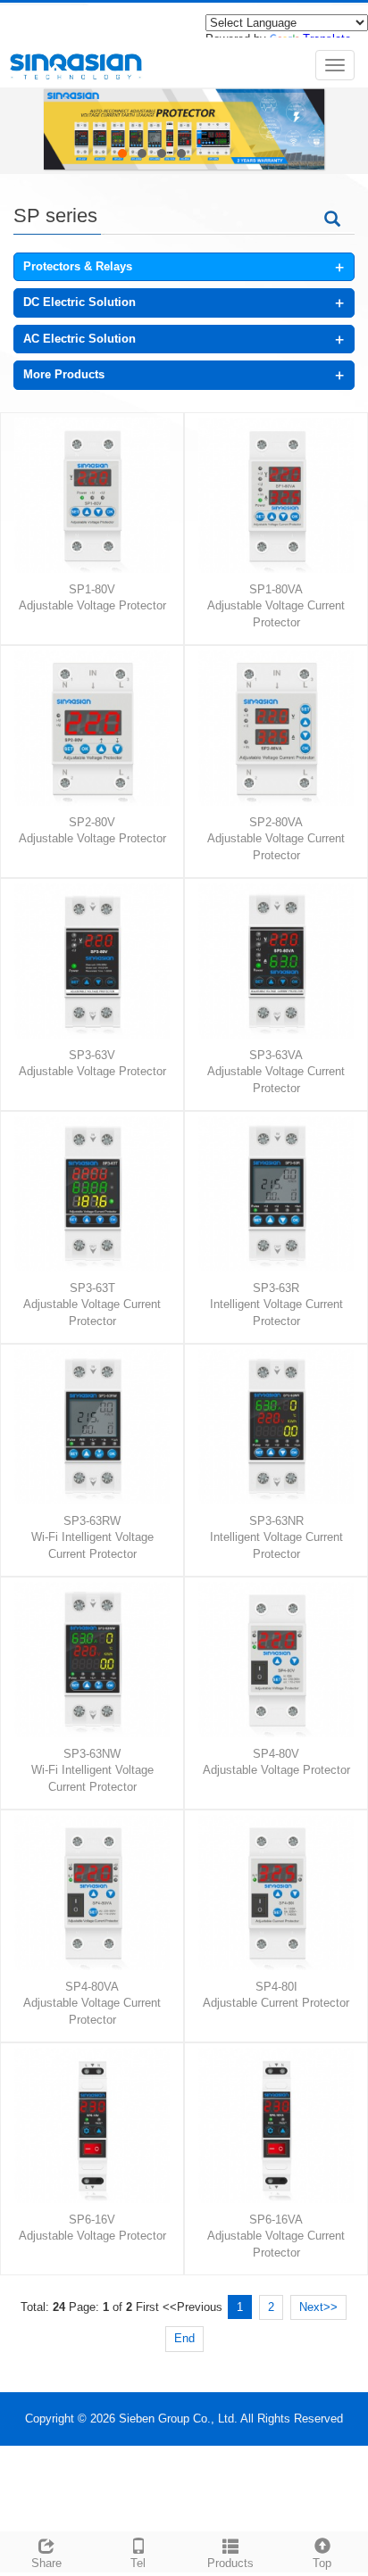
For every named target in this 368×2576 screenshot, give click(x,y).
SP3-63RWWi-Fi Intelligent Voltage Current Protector (92, 1537)
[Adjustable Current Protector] (283, 1893)
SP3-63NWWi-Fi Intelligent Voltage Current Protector (92, 1770)
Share (46, 2563)
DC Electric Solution (79, 302)
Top (322, 2563)
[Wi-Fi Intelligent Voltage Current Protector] (99, 1427)
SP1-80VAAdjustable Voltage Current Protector (276, 606)
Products (230, 2563)
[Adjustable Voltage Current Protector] (283, 495)
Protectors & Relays (78, 266)
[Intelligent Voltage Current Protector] (283, 1194)
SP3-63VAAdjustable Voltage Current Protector (276, 1072)
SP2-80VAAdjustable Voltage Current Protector (276, 839)
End (184, 2338)
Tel (138, 2563)
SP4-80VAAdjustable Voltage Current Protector (92, 2003)
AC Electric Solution (79, 339)
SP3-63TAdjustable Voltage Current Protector (92, 1305)
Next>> (318, 2307)
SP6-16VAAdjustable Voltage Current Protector (276, 2236)
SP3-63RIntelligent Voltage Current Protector (276, 1305)
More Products (64, 374)
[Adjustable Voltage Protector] (99, 495)
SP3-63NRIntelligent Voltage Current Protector (276, 1537)
